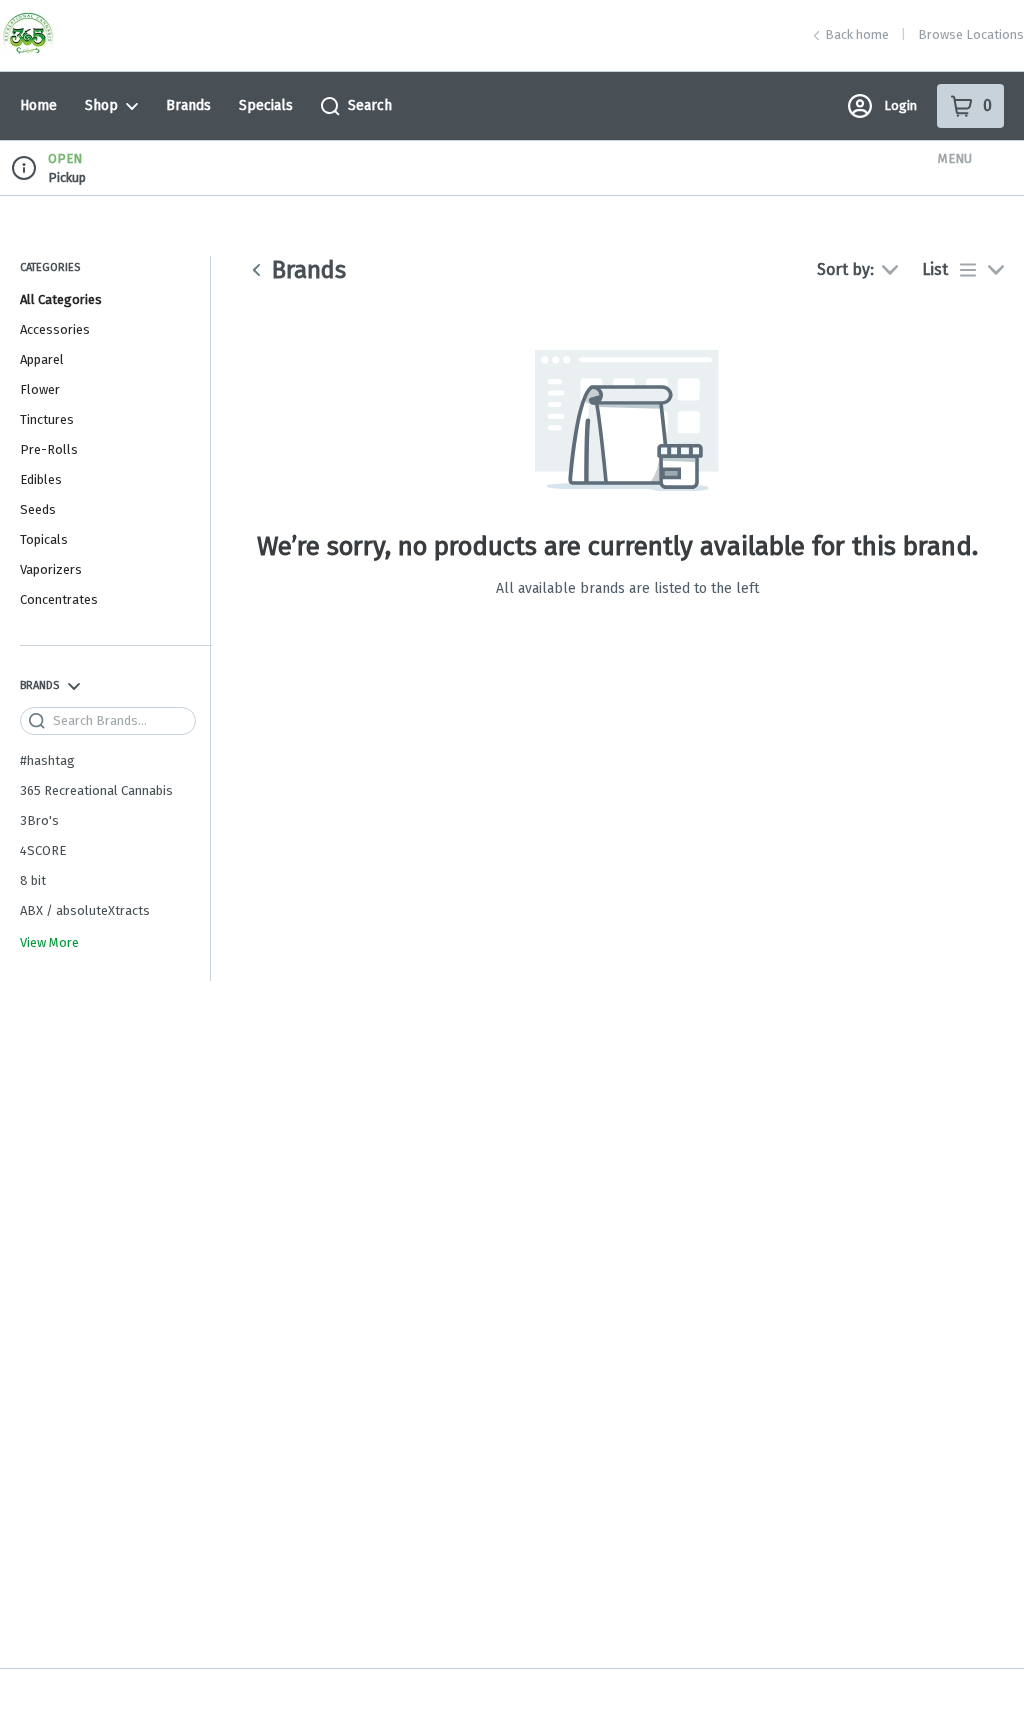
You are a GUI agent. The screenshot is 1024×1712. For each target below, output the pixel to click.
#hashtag (47, 760)
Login (900, 105)
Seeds (38, 509)
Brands (188, 105)
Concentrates (59, 599)
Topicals (44, 539)
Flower (40, 389)
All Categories (61, 299)
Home (38, 105)
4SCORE (43, 850)
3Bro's (39, 820)
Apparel (42, 359)
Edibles (41, 479)
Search (370, 105)
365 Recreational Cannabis (96, 790)
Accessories (55, 329)
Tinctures (47, 419)
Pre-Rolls (49, 449)
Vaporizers (51, 569)
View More (49, 943)
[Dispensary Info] (24, 168)
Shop (101, 105)
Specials (266, 105)
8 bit (33, 880)
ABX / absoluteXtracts (85, 910)
